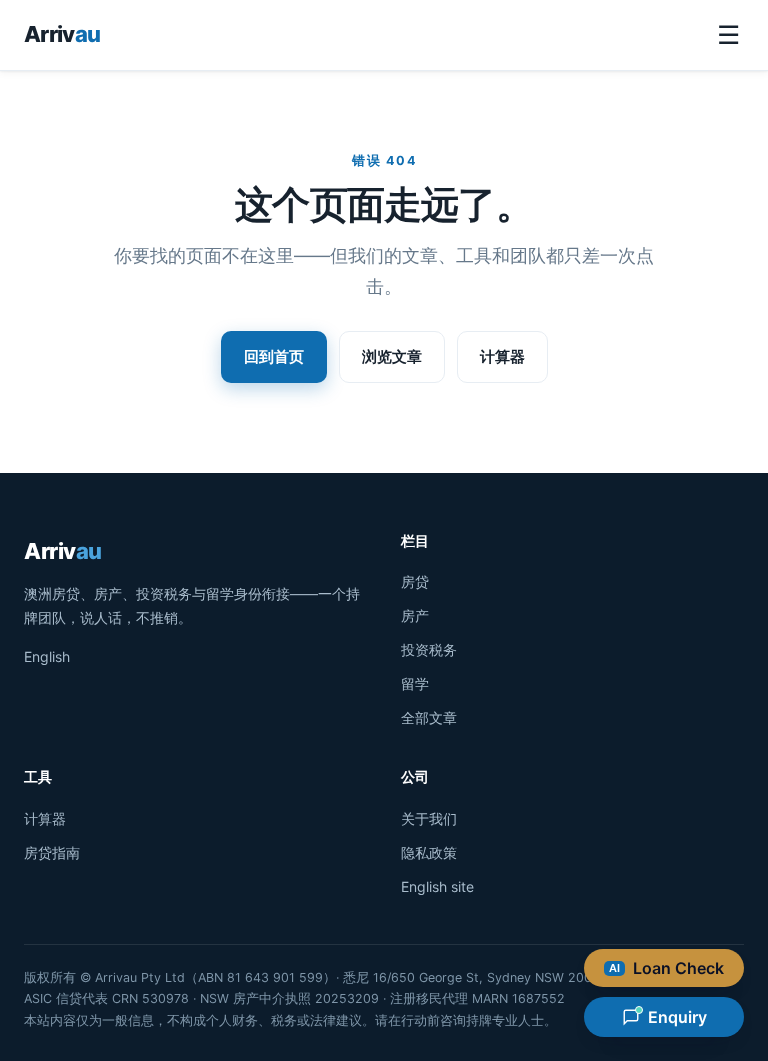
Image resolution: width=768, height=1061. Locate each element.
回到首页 (274, 356)
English (47, 656)
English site (437, 886)
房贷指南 (52, 852)
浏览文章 (392, 356)
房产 (415, 615)
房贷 (415, 581)
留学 (415, 683)
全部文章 (429, 717)
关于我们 (429, 818)
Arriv (62, 34)
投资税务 (429, 649)
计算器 (502, 356)
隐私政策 (429, 852)
